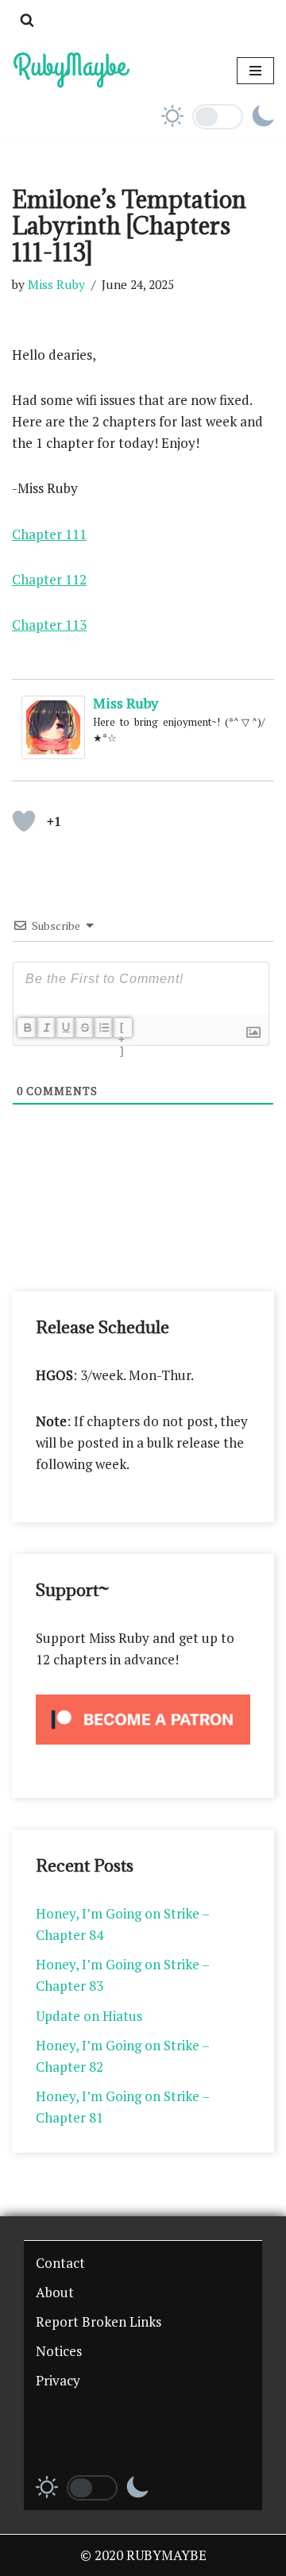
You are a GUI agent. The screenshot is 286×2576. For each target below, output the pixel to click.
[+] (122, 1029)
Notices (59, 2351)
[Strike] (84, 1028)
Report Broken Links (99, 2321)
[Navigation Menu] (255, 71)
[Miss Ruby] (53, 754)
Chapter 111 (49, 534)
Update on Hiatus (89, 2016)
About (55, 2292)
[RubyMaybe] (71, 70)
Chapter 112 (49, 579)
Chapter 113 (49, 625)
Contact (60, 2263)
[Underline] (65, 1028)
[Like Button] (24, 821)
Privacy (58, 2380)
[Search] (27, 20)
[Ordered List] (103, 1028)
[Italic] (46, 1028)
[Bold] (27, 1028)
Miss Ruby (56, 284)
